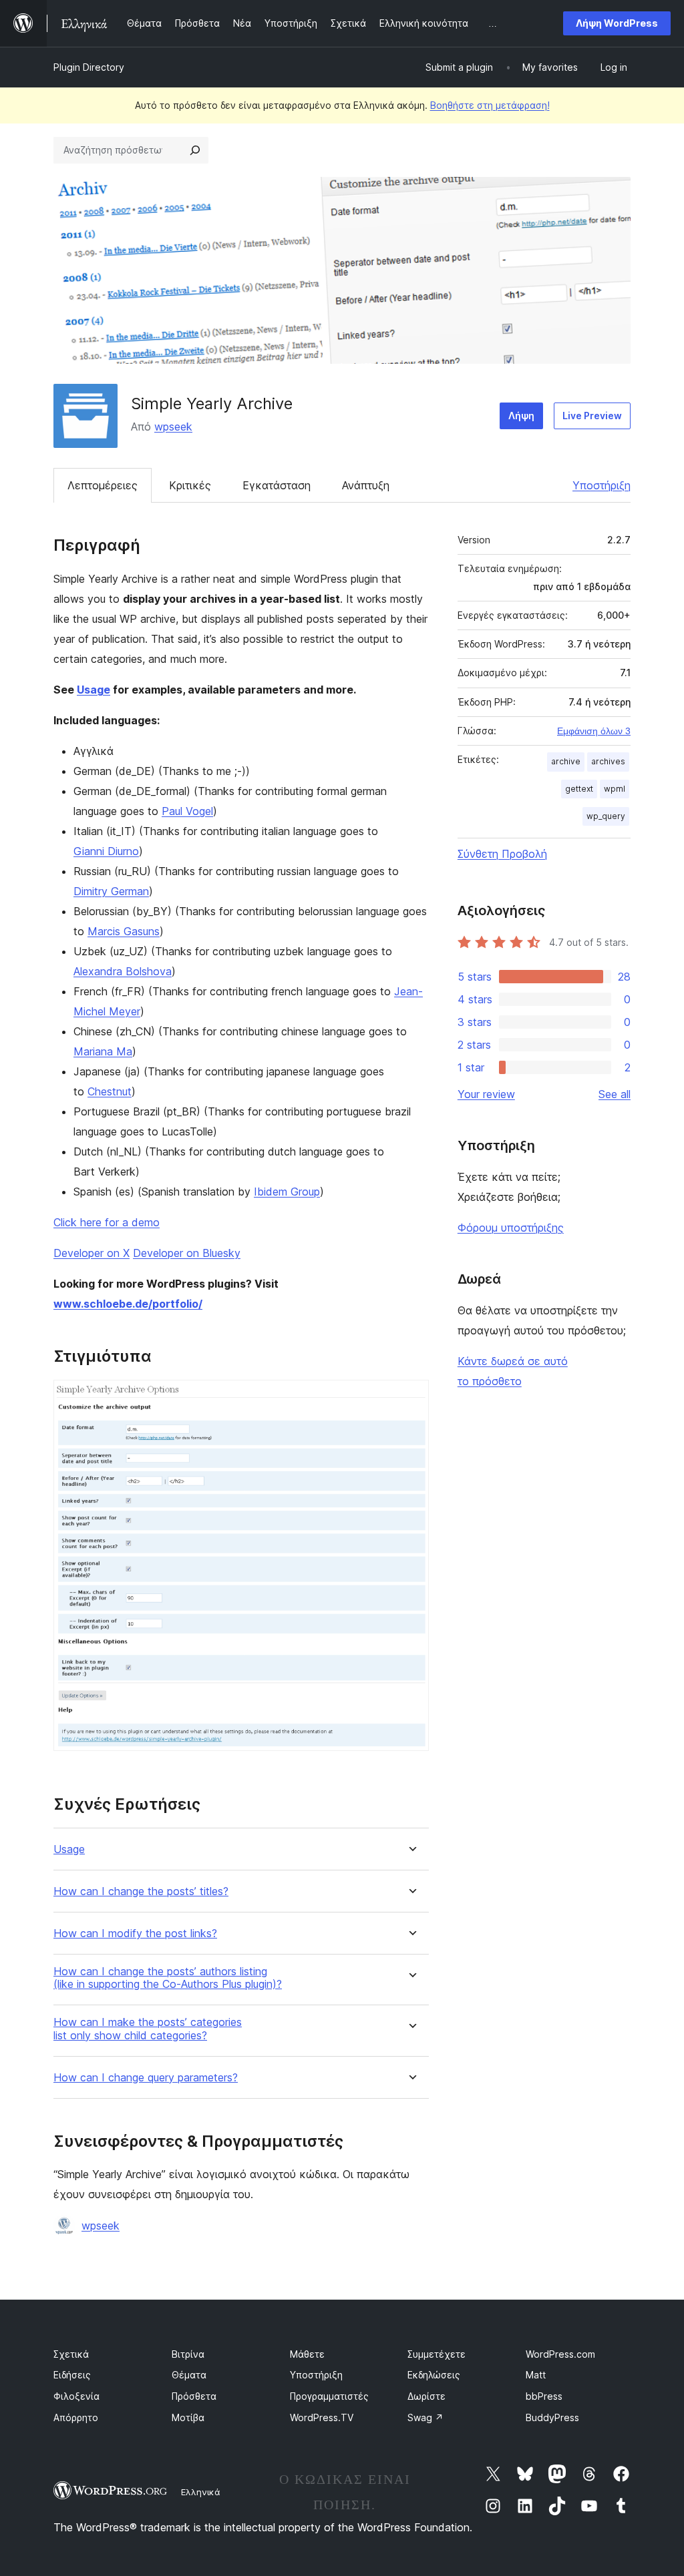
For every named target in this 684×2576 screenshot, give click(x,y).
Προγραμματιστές (329, 2396)
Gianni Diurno (106, 851)
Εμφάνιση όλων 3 (594, 731)
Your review (486, 1094)
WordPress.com (560, 2354)
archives (608, 761)
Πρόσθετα (194, 2396)
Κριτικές (190, 485)
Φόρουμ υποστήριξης (511, 1228)
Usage (94, 690)
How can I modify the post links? (135, 1934)
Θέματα (189, 2375)
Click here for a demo (107, 1222)
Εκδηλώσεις (434, 2375)
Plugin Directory (89, 67)
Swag (425, 2417)
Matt (536, 2375)
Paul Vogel (187, 811)
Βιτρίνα (188, 2354)
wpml (615, 789)
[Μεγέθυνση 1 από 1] (411, 1398)
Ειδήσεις (72, 2375)
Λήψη (521, 416)
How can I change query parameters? (146, 2078)
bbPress (544, 2396)
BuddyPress (552, 2417)
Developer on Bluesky (187, 1253)
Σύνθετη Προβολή (502, 854)
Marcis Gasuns (124, 931)
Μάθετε (307, 2354)
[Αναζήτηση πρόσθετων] (195, 150)
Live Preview (592, 416)
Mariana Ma (103, 1051)
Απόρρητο (76, 2417)
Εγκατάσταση (277, 485)
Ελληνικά (201, 2492)
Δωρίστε (426, 2396)
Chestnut (110, 1091)
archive (566, 761)
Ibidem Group (287, 1192)
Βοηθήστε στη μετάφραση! (490, 105)
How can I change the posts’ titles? (141, 1891)
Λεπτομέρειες (103, 485)
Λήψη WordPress (617, 23)
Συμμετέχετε (437, 2354)
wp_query (606, 816)
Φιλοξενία (76, 2396)
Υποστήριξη (602, 485)
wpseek (173, 427)
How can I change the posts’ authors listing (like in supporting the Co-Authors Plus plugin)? (168, 1978)
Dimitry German (111, 891)
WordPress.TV (322, 2417)
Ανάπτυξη (366, 485)
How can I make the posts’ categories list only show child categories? (148, 2029)
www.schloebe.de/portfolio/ (128, 1304)
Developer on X (92, 1253)
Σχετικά (71, 2354)
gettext (579, 789)
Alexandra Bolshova (123, 971)
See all (615, 1094)
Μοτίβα (188, 2417)
